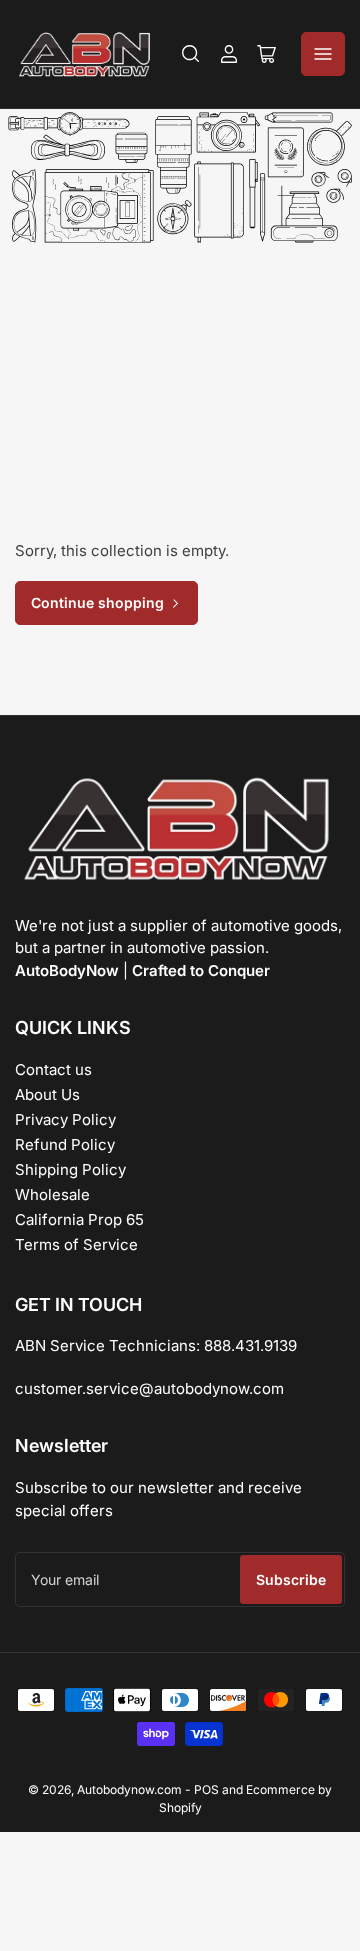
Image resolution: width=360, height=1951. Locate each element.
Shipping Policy (70, 1169)
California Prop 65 (79, 1219)
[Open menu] (323, 54)
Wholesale (52, 1194)
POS (206, 1789)
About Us (47, 1094)
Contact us (53, 1069)
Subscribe (291, 1579)
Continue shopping (97, 602)
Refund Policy (65, 1144)
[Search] (191, 54)
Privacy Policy (65, 1119)
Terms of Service (76, 1244)
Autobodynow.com (129, 1789)
